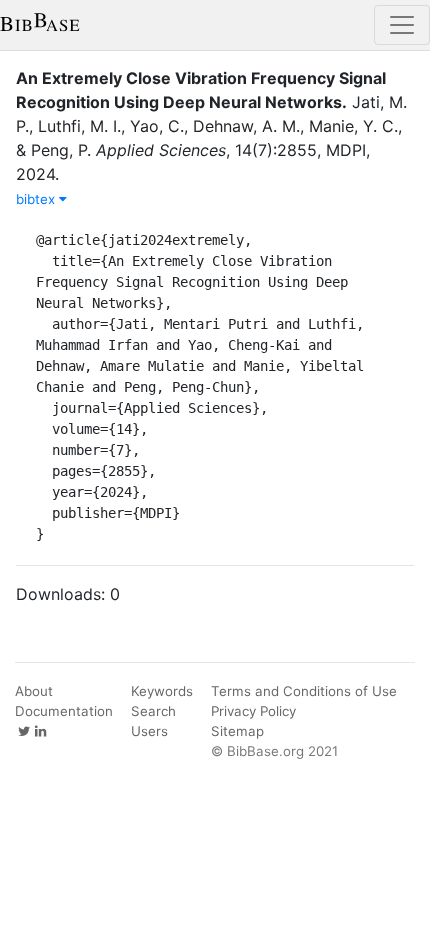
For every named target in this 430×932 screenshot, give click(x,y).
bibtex (37, 199)
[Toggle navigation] (402, 25)
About (34, 691)
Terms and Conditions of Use (304, 691)
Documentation (64, 711)
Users (149, 731)
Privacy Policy (253, 711)
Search (153, 711)
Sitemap (237, 731)
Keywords (162, 691)
